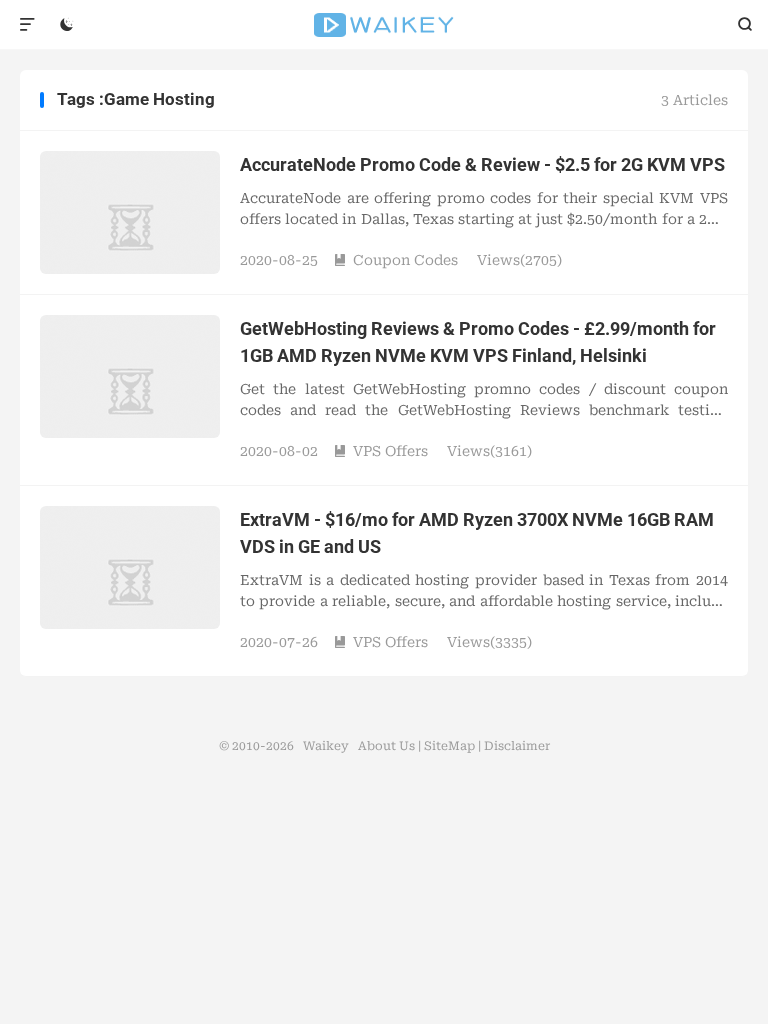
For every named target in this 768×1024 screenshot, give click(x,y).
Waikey (384, 25)
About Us (386, 746)
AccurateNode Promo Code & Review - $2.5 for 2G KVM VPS (482, 164)
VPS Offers (380, 451)
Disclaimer (517, 746)
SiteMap (449, 746)
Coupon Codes (395, 260)
